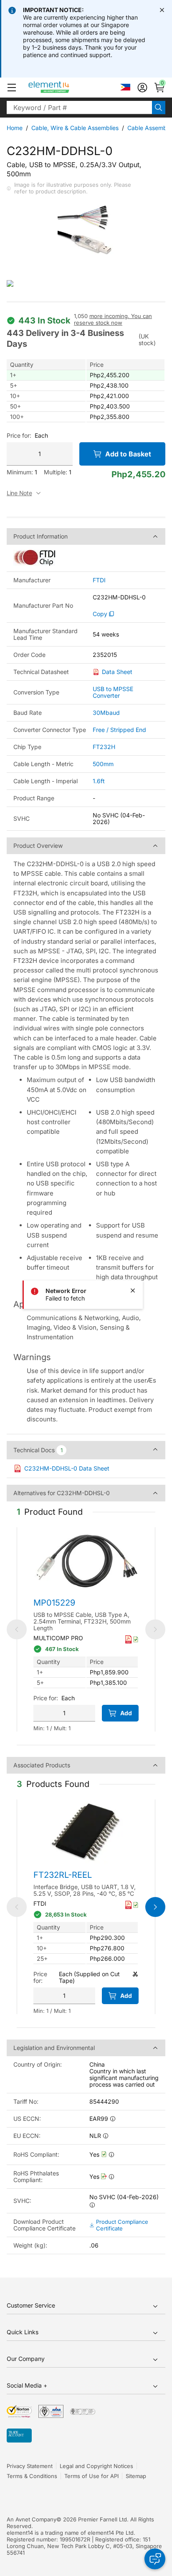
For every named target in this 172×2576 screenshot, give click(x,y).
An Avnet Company (32, 2519)
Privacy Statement (30, 2466)
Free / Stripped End (119, 730)
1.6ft (99, 781)
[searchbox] (79, 108)
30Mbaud (106, 713)
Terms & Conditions (32, 2476)
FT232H (104, 747)
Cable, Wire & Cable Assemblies (75, 128)
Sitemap (136, 2476)
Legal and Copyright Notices (96, 2466)
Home (15, 128)
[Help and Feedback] (155, 2559)
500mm (103, 764)
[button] (12, 88)
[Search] (159, 108)
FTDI (99, 580)
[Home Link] (64, 88)
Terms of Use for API (91, 2476)
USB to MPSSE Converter (113, 692)
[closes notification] (162, 10)
